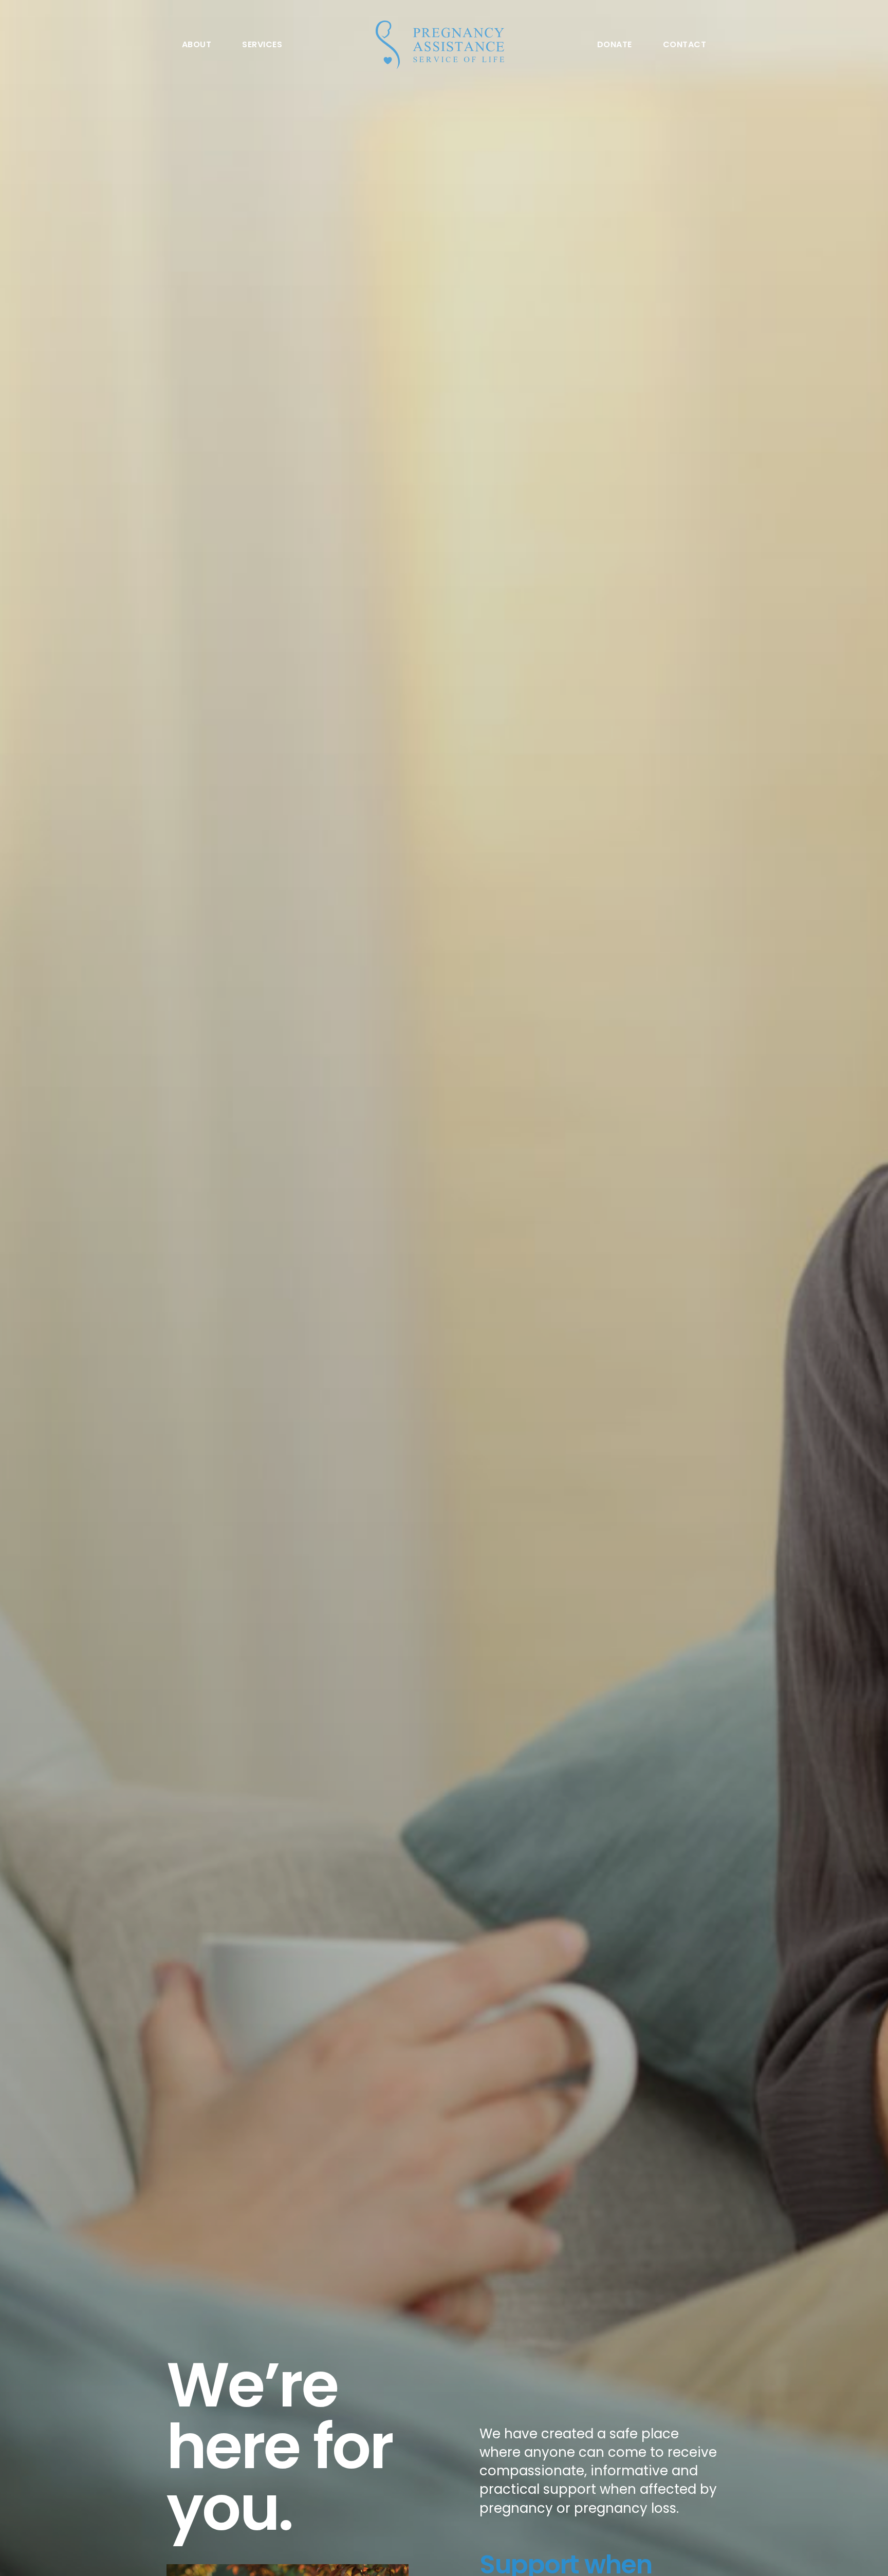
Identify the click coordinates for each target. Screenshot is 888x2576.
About (197, 45)
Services (262, 45)
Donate (615, 45)
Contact (684, 45)
